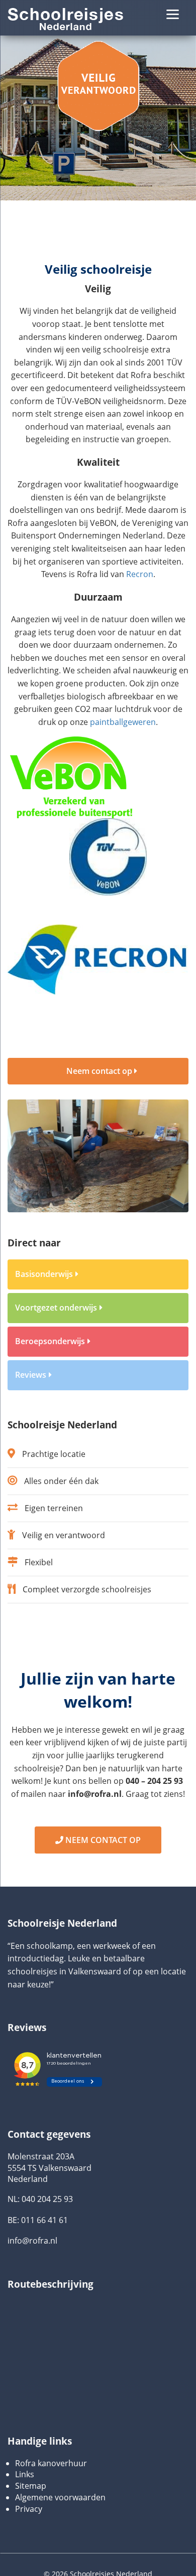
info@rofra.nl (32, 2241)
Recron (140, 574)
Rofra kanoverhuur (51, 2463)
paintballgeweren (123, 722)
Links (25, 2474)
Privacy (29, 2509)
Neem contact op (100, 1071)
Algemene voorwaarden (60, 2497)
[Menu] (173, 14)
